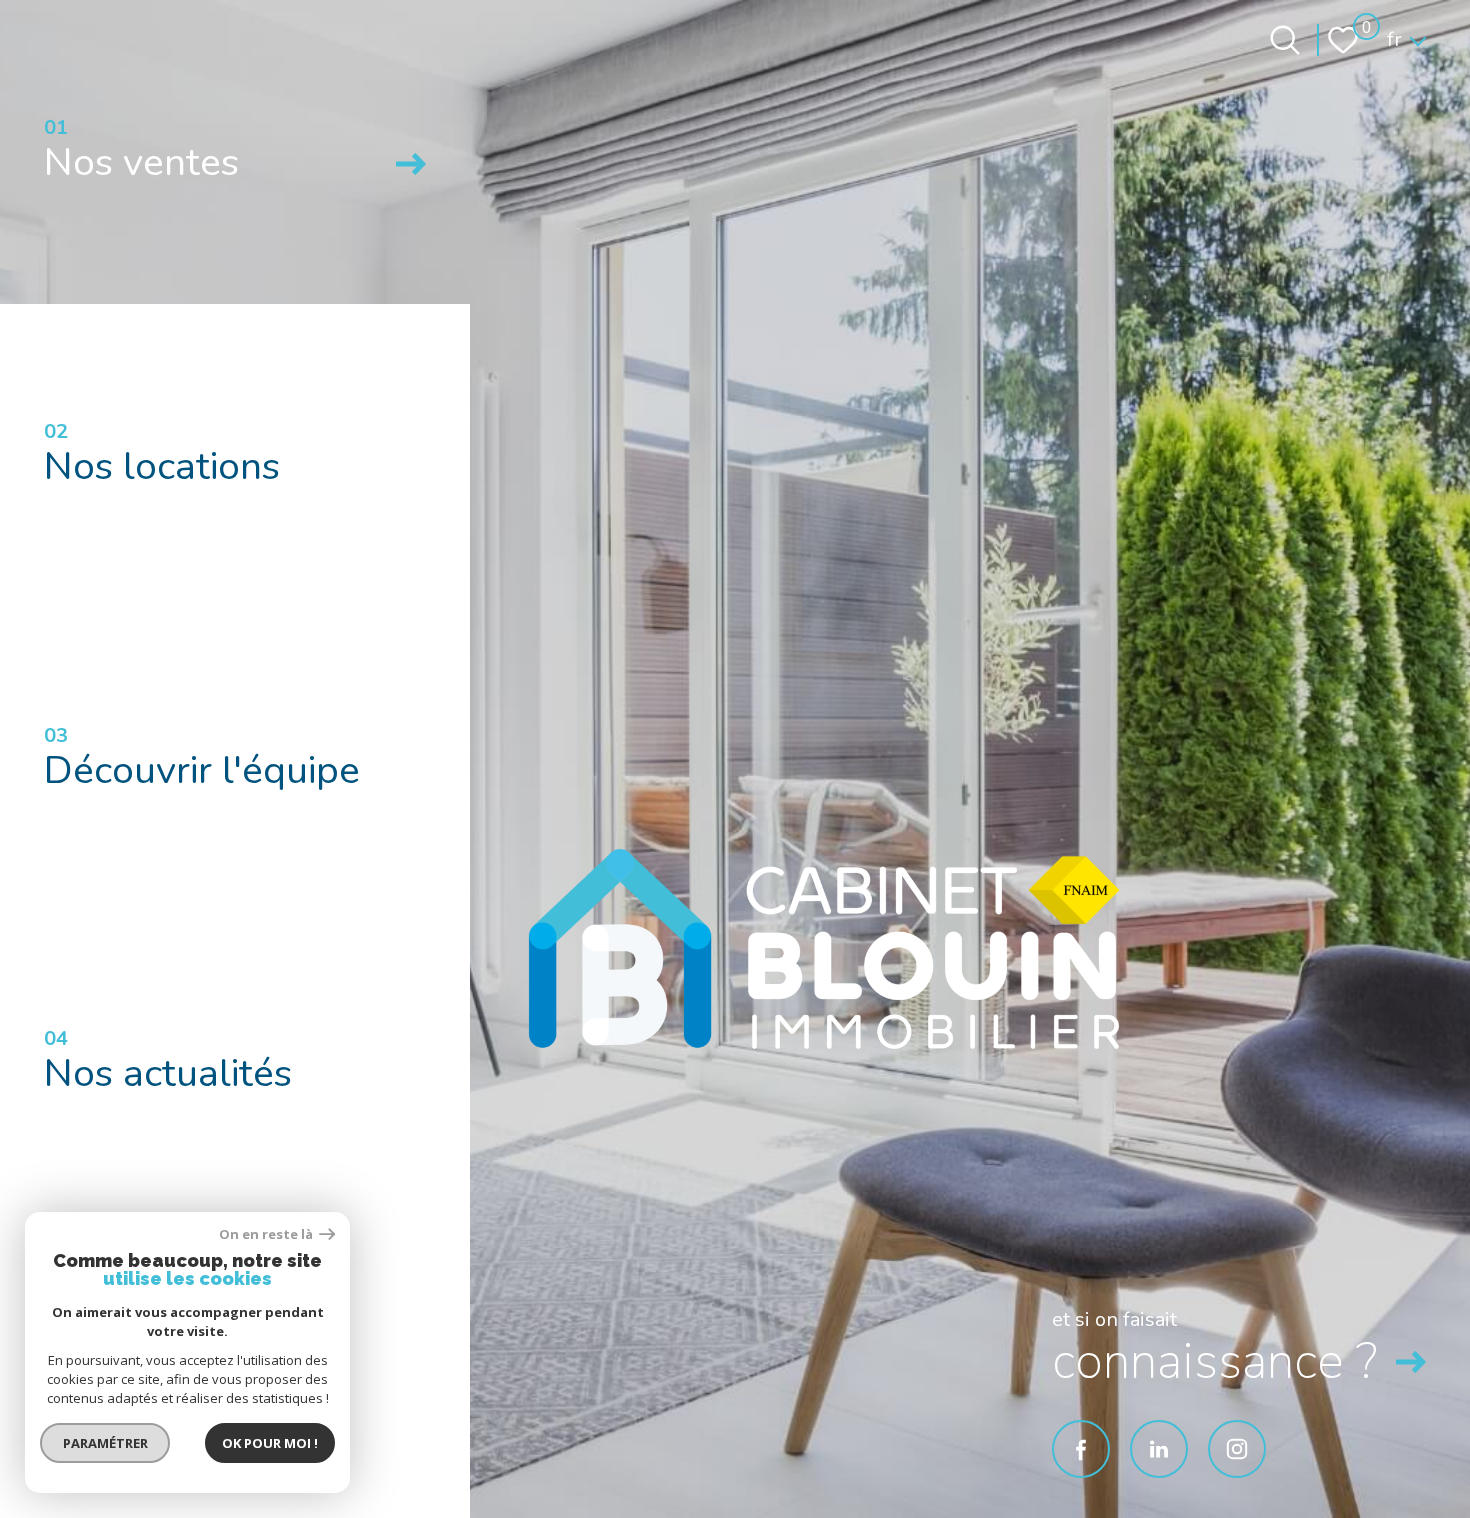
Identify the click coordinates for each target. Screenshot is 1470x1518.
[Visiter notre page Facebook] (1081, 1449)
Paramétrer (105, 1443)
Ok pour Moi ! (270, 1443)
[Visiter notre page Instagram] (1237, 1449)
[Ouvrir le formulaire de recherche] (1285, 40)
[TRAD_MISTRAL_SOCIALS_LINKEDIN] (1159, 1449)
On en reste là (267, 1234)
